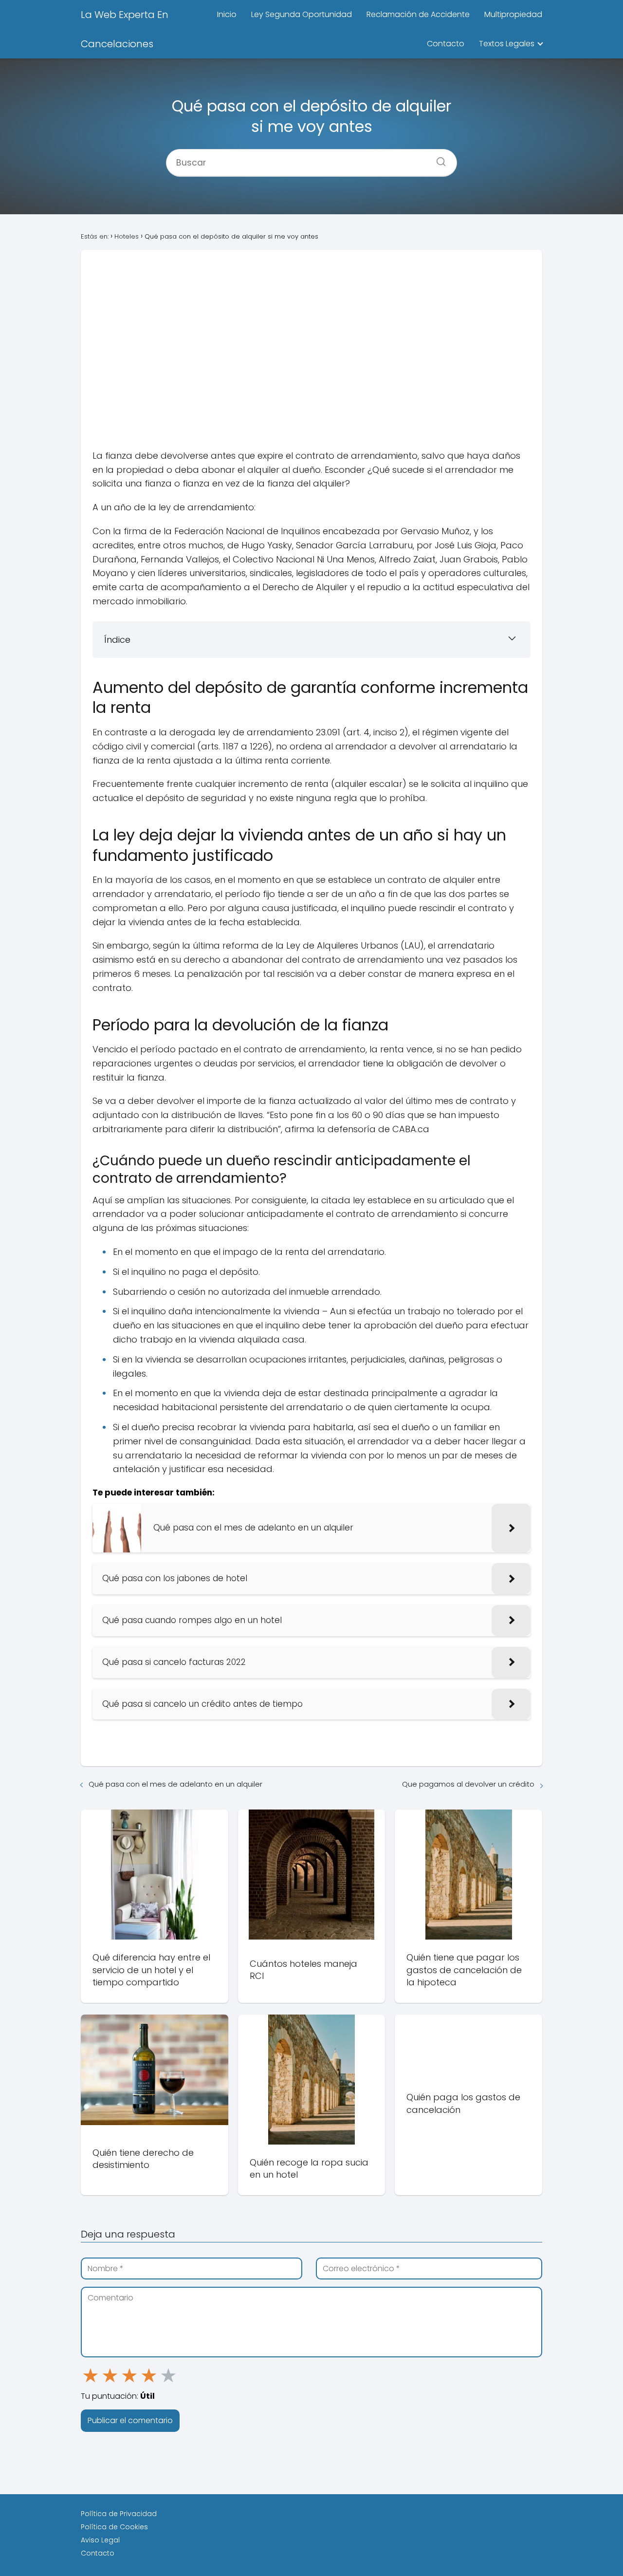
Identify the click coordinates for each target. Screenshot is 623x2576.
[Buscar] (438, 159)
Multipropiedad (513, 14)
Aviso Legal (100, 2540)
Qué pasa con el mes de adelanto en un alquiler (175, 1784)
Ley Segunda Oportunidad (302, 14)
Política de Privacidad (119, 2514)
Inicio (227, 14)
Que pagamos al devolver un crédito (468, 1784)
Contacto (446, 44)
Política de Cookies (114, 2527)
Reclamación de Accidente (418, 14)
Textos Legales (507, 44)
